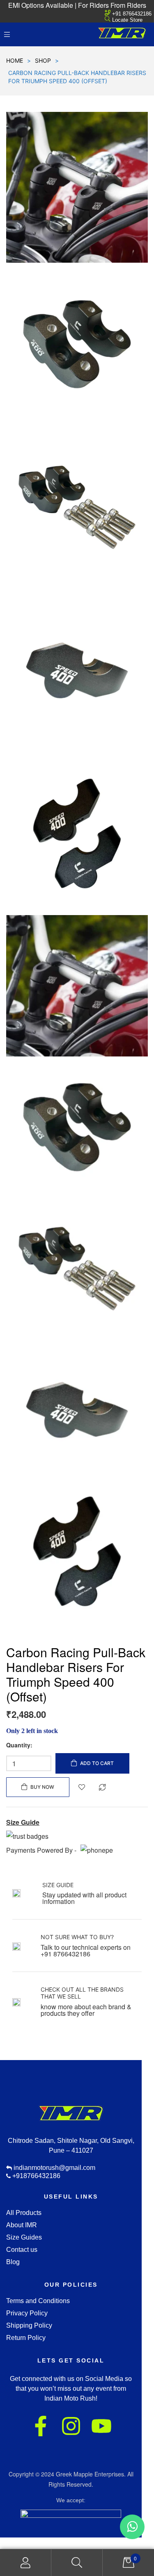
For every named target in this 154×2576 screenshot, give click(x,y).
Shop (43, 60)
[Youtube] (101, 2426)
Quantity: (19, 1745)
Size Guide (58, 1885)
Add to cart (97, 1763)
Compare (102, 1787)
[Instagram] (71, 2426)
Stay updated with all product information (84, 1898)
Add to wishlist (82, 1787)
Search (77, 2563)
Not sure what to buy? (77, 1937)
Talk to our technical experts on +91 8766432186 (86, 1950)
